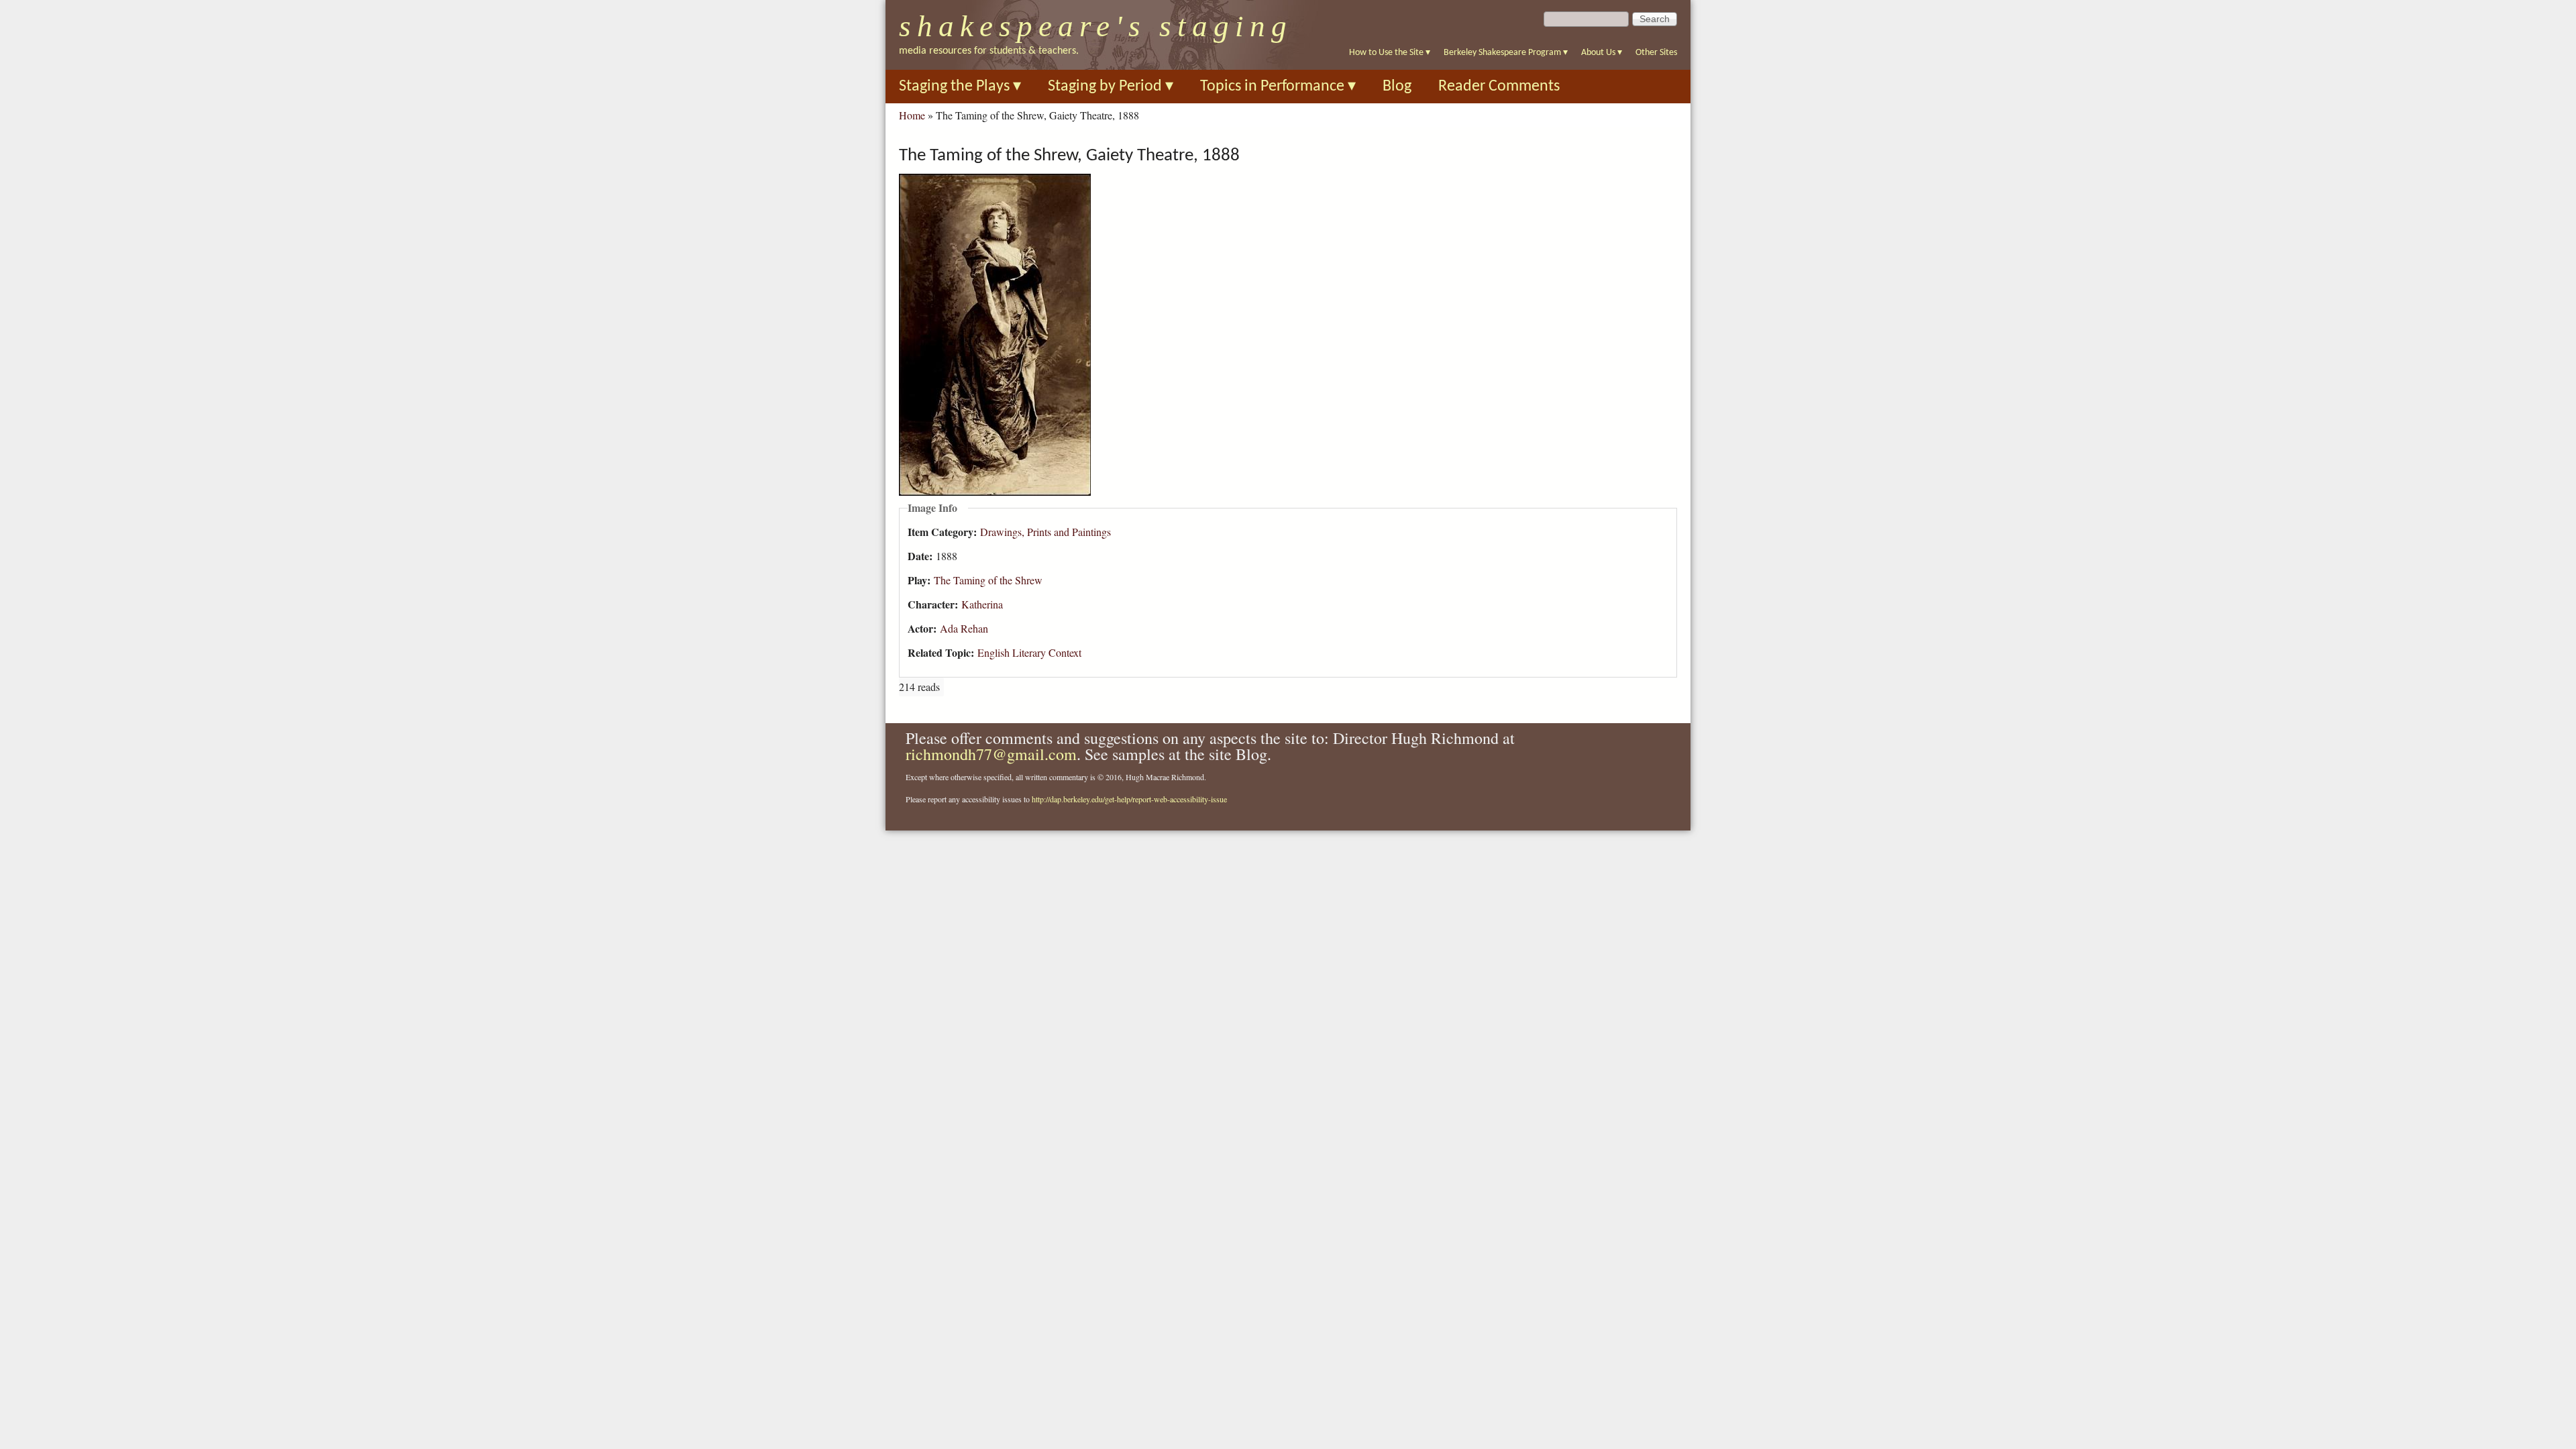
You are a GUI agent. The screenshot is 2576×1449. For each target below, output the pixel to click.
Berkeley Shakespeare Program (1506, 53)
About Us (1602, 53)
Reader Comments (1499, 87)
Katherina (982, 604)
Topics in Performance (1278, 87)
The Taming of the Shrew (988, 580)
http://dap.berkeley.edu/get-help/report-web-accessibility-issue (1129, 799)
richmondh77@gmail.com (991, 754)
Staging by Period (1111, 87)
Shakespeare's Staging (1096, 26)
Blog (1397, 87)
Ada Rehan (964, 628)
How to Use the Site (1390, 53)
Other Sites (1656, 53)
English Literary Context (1029, 652)
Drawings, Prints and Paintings (1045, 532)
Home (912, 115)
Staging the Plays (960, 87)
